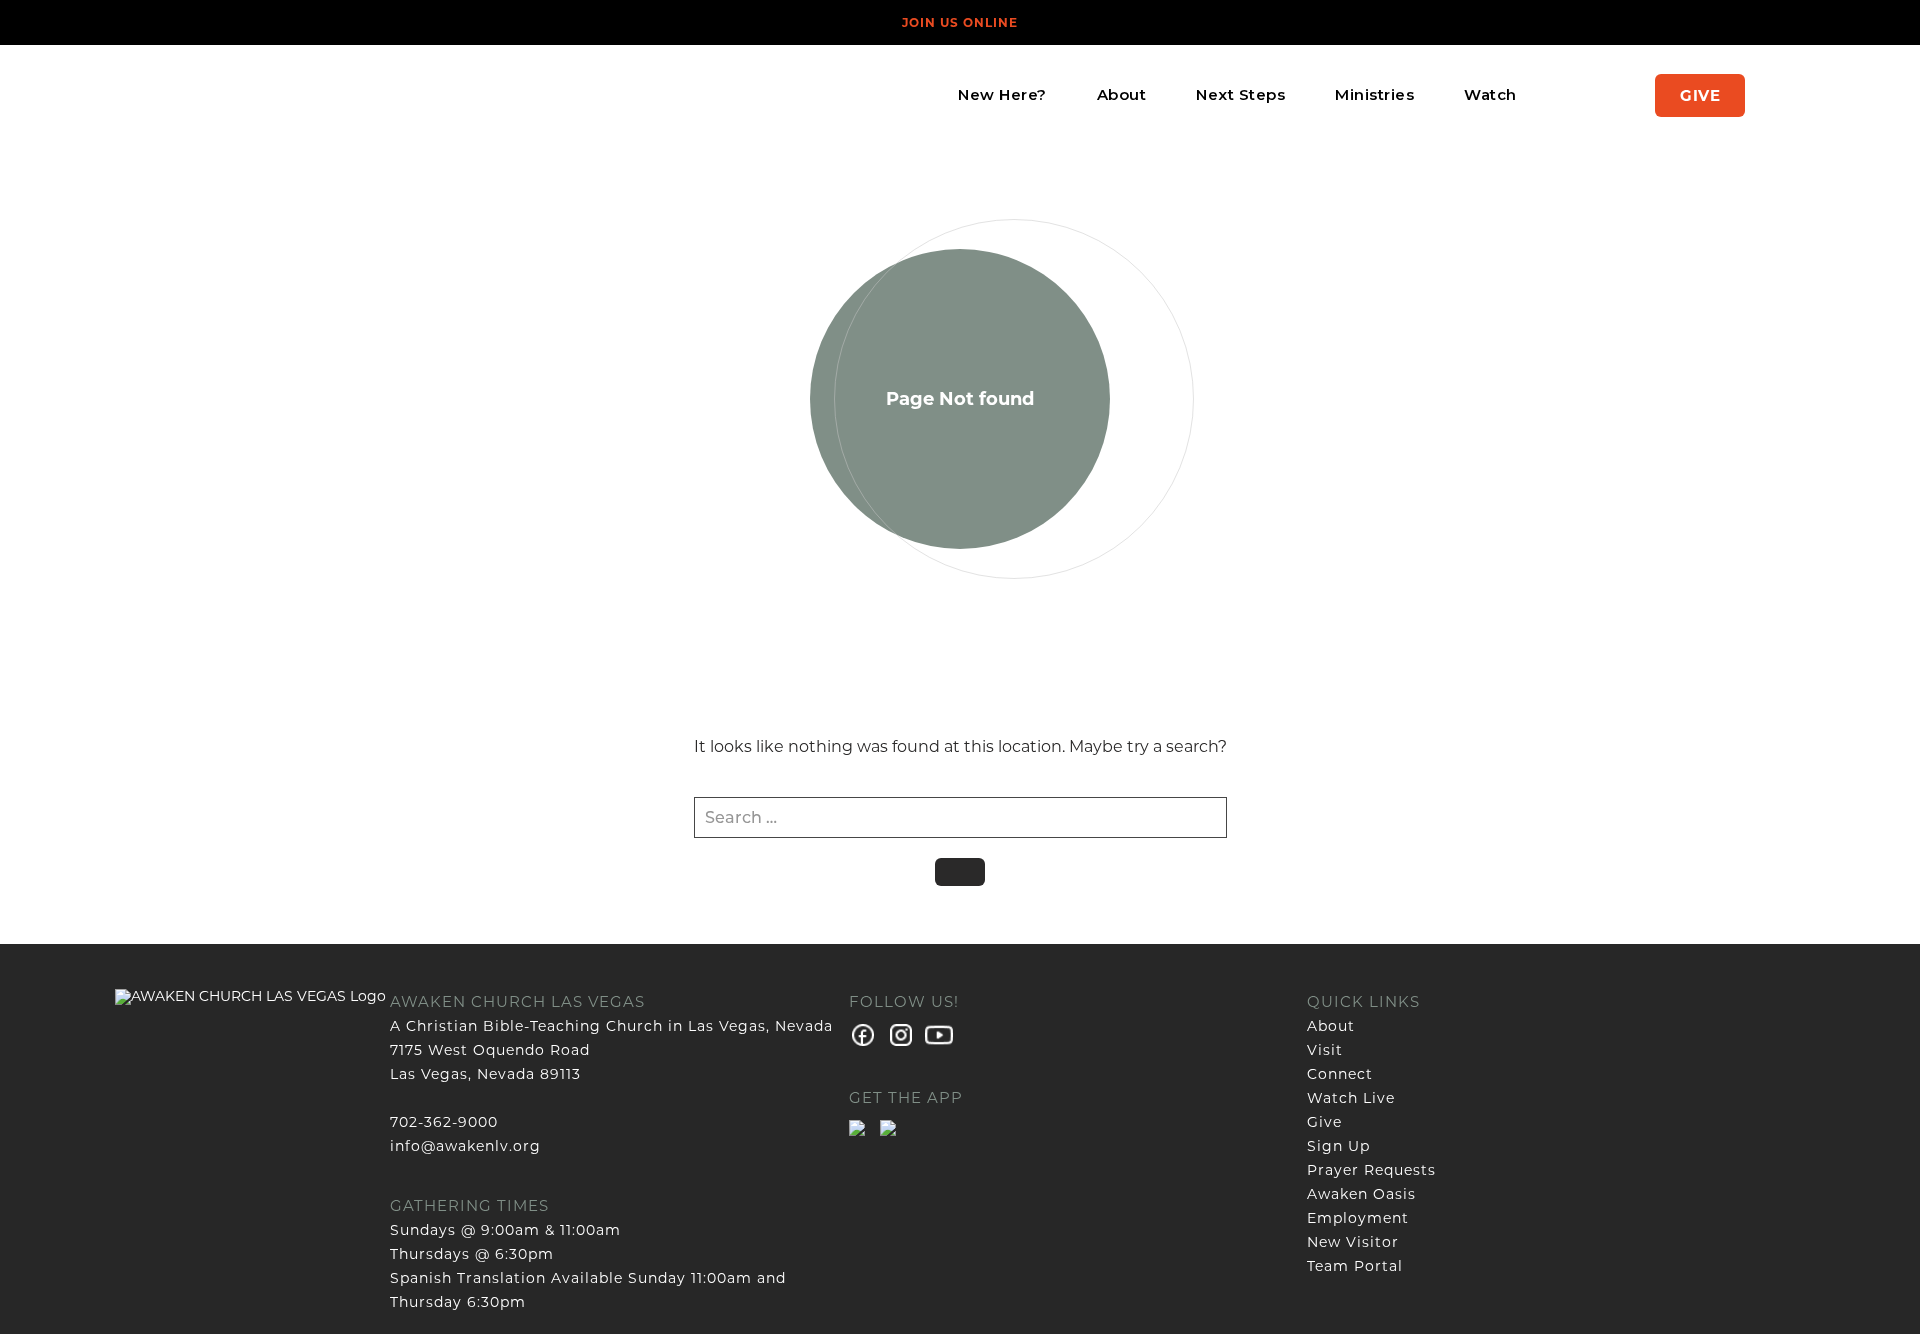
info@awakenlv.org (465, 1146)
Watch (1490, 94)
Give (1700, 95)
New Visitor (1353, 1242)
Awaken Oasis (1361, 1194)
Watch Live (1351, 1098)
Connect (1340, 1074)
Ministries (1374, 94)
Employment (1358, 1218)
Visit (1325, 1050)
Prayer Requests (1371, 1170)
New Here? (1002, 94)
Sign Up (1338, 1146)
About (1122, 94)
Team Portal (1355, 1266)
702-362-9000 (444, 1122)
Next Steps (1240, 94)
